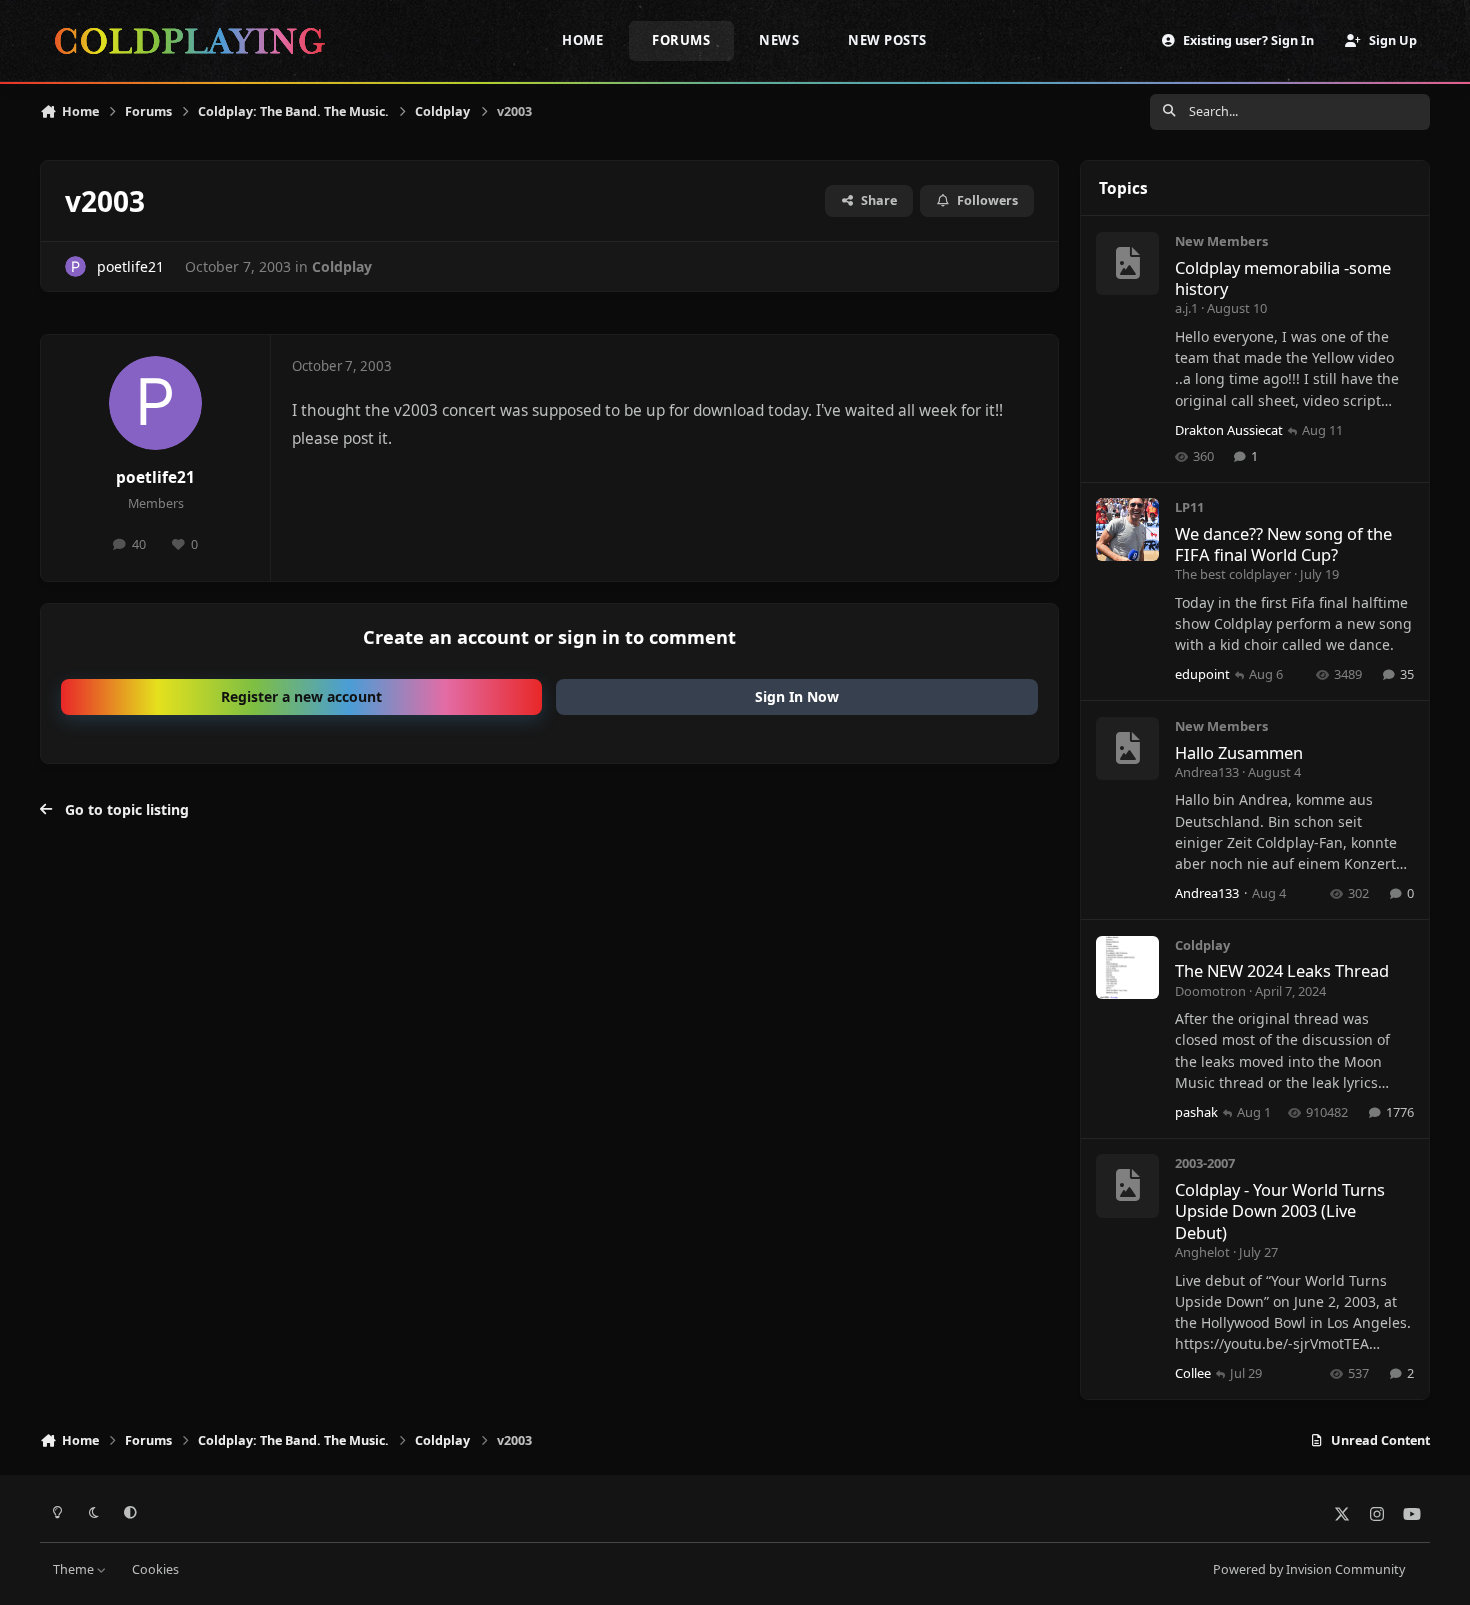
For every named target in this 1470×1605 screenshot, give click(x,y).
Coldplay (342, 266)
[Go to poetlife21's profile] (75, 266)
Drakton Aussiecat (1229, 430)
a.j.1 (1186, 308)
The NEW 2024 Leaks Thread (1282, 970)
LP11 (1189, 507)
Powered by (1309, 1569)
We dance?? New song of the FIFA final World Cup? (1283, 544)
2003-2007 (1205, 1163)
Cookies (155, 1569)
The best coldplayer (1233, 574)
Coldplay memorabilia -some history (1283, 278)
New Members (1221, 241)
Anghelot (1202, 1252)
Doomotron (1210, 991)
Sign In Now (797, 696)
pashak (1196, 1112)
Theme (75, 1569)
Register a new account (301, 696)
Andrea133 (1207, 772)
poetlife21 (130, 266)
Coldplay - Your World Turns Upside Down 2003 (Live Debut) (1280, 1211)
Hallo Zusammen (1239, 752)
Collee (1193, 1373)
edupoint (1202, 674)
